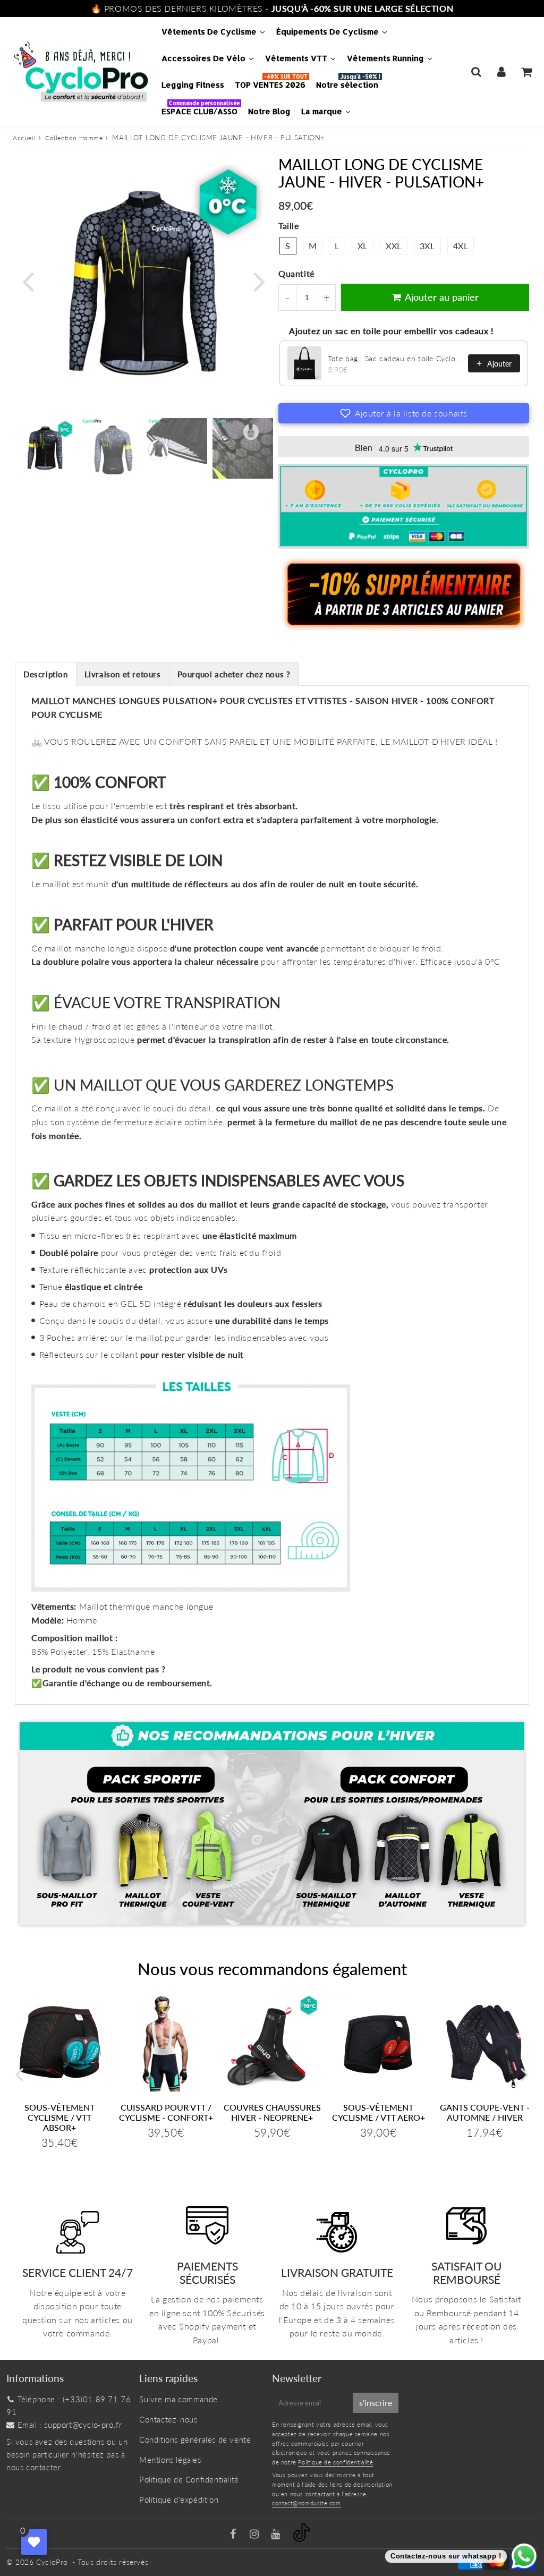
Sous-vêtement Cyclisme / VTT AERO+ (379, 2112)
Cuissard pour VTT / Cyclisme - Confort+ (166, 2112)
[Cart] (526, 72)
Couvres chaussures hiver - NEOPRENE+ (272, 2112)
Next (259, 281)
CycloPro (52, 2562)
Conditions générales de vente (195, 2439)
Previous (28, 281)
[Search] (476, 72)
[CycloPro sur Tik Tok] (301, 2539)
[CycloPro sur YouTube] (277, 2535)
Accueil (24, 138)
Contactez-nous (168, 2419)
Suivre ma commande (178, 2399)
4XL (461, 246)
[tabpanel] (45, 448)
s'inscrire (376, 2403)
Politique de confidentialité (335, 2462)
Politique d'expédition (179, 2500)
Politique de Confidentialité (189, 2479)
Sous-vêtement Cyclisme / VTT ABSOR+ (59, 2117)
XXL (394, 246)
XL (363, 246)
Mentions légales (170, 2460)
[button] (404, 413)
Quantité (296, 273)
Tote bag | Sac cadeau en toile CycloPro (395, 358)
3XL (427, 246)
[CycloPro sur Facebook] (235, 2535)
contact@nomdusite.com (307, 2503)
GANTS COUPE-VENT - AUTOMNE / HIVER (485, 2112)
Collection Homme (74, 138)
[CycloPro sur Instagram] (256, 2535)
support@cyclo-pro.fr (83, 2425)
